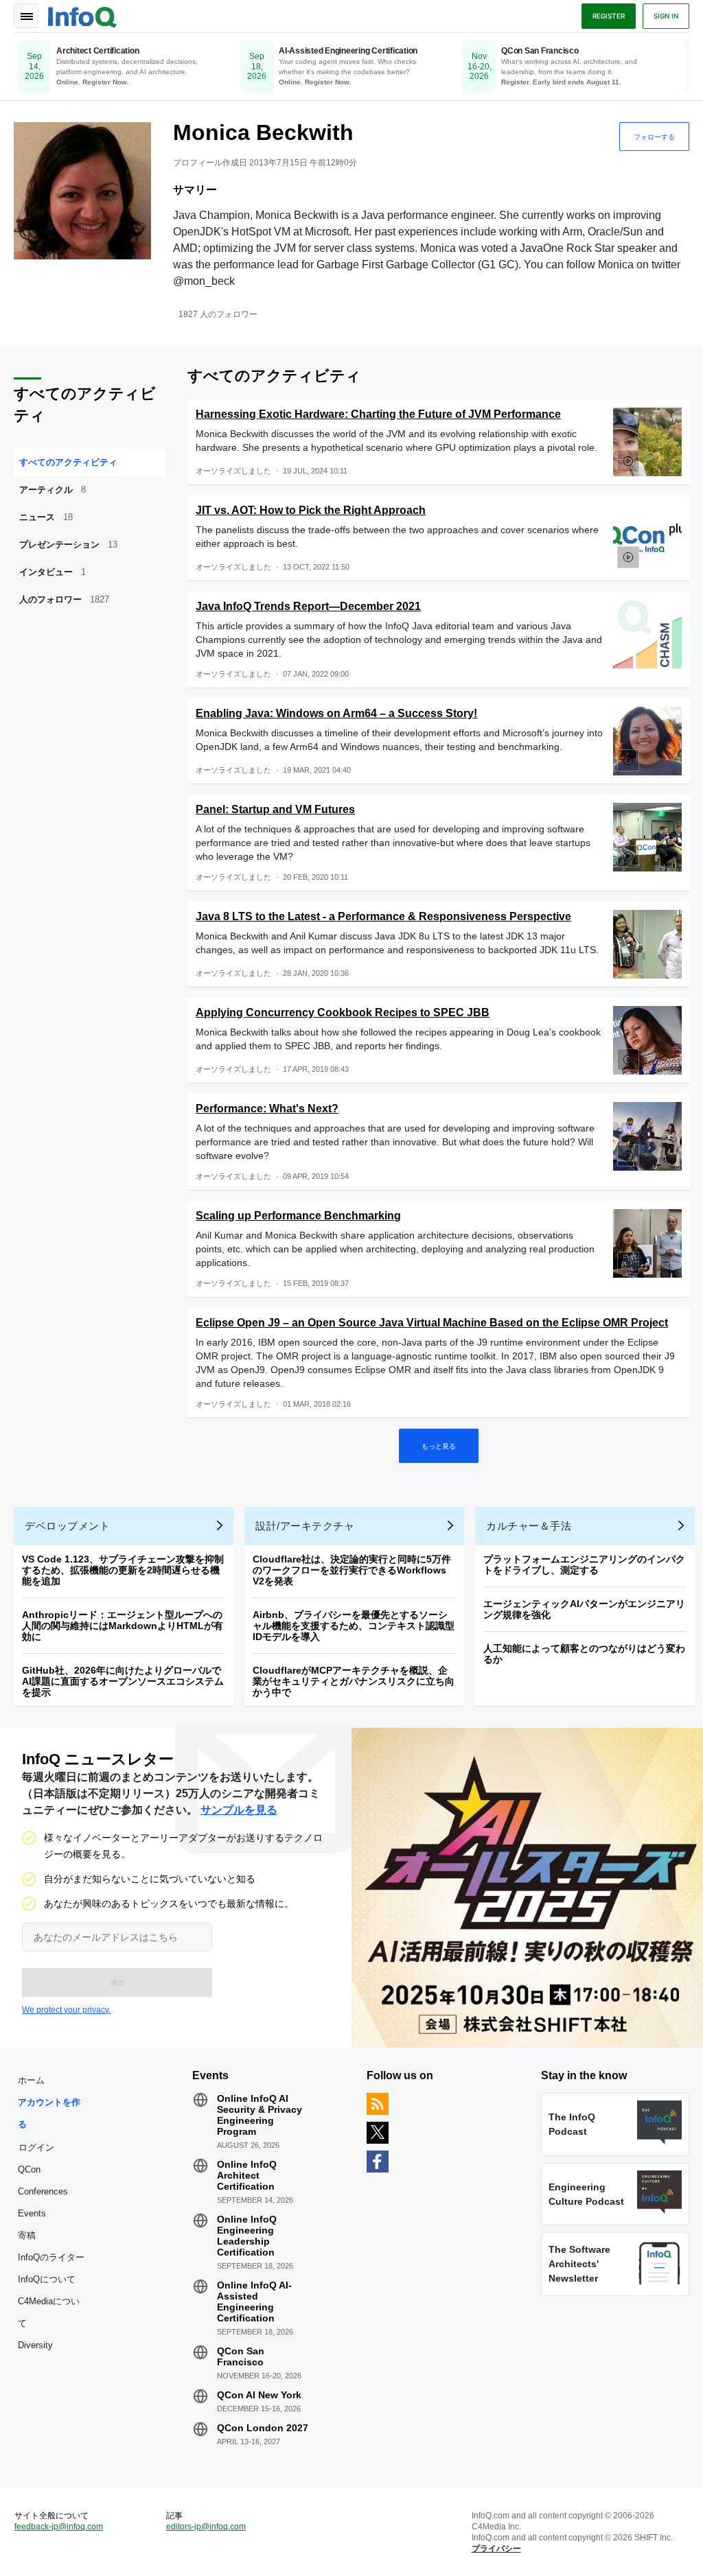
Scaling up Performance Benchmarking (298, 1216)
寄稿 (27, 2235)
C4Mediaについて (49, 2312)
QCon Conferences (43, 2180)
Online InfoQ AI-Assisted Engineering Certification (254, 2302)
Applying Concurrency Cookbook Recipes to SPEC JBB (343, 1012)
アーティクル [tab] (53, 490)
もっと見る (439, 1446)
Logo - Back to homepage (82, 15)
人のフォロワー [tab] (64, 599)
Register (609, 16)
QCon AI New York (259, 2395)
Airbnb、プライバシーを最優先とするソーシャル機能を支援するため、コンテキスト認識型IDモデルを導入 (354, 1626)
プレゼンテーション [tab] (68, 545)
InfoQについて (47, 2279)
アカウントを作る (49, 2113)
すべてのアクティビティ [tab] (68, 462)
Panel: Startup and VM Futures (275, 809)
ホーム (31, 2080)
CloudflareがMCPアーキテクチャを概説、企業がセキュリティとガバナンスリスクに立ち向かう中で (354, 1681)
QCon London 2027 (263, 2428)
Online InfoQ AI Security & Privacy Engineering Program (260, 2115)
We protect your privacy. (66, 2010)
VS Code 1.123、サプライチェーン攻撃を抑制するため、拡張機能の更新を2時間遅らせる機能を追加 (123, 1570)
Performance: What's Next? (267, 1109)
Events (32, 2213)
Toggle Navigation (26, 16)
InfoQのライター (51, 2257)
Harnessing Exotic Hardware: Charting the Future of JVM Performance (378, 414)
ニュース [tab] (46, 517)
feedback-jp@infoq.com (59, 2527)
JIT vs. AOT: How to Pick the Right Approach (311, 510)
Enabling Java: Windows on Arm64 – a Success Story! (336, 713)
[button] (117, 1982)
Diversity (35, 2345)
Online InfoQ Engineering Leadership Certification (247, 2236)
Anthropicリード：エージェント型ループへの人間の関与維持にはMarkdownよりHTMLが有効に (123, 1626)
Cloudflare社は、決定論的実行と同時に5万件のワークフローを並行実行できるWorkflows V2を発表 (352, 1570)
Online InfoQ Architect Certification (247, 2175)
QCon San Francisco (241, 2356)
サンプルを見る (239, 1810)
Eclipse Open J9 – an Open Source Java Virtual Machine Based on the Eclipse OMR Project (432, 1323)
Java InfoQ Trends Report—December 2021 (308, 606)
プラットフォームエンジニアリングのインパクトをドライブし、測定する (584, 1565)
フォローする (654, 137)
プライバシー (496, 2549)
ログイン (36, 2147)
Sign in (666, 16)
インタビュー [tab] (53, 572)
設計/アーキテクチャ (305, 1526)
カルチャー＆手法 (529, 1526)
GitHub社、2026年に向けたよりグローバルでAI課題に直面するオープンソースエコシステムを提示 (123, 1681)
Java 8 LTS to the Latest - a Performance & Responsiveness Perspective (383, 916)
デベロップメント (67, 1526)
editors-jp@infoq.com (206, 2527)
